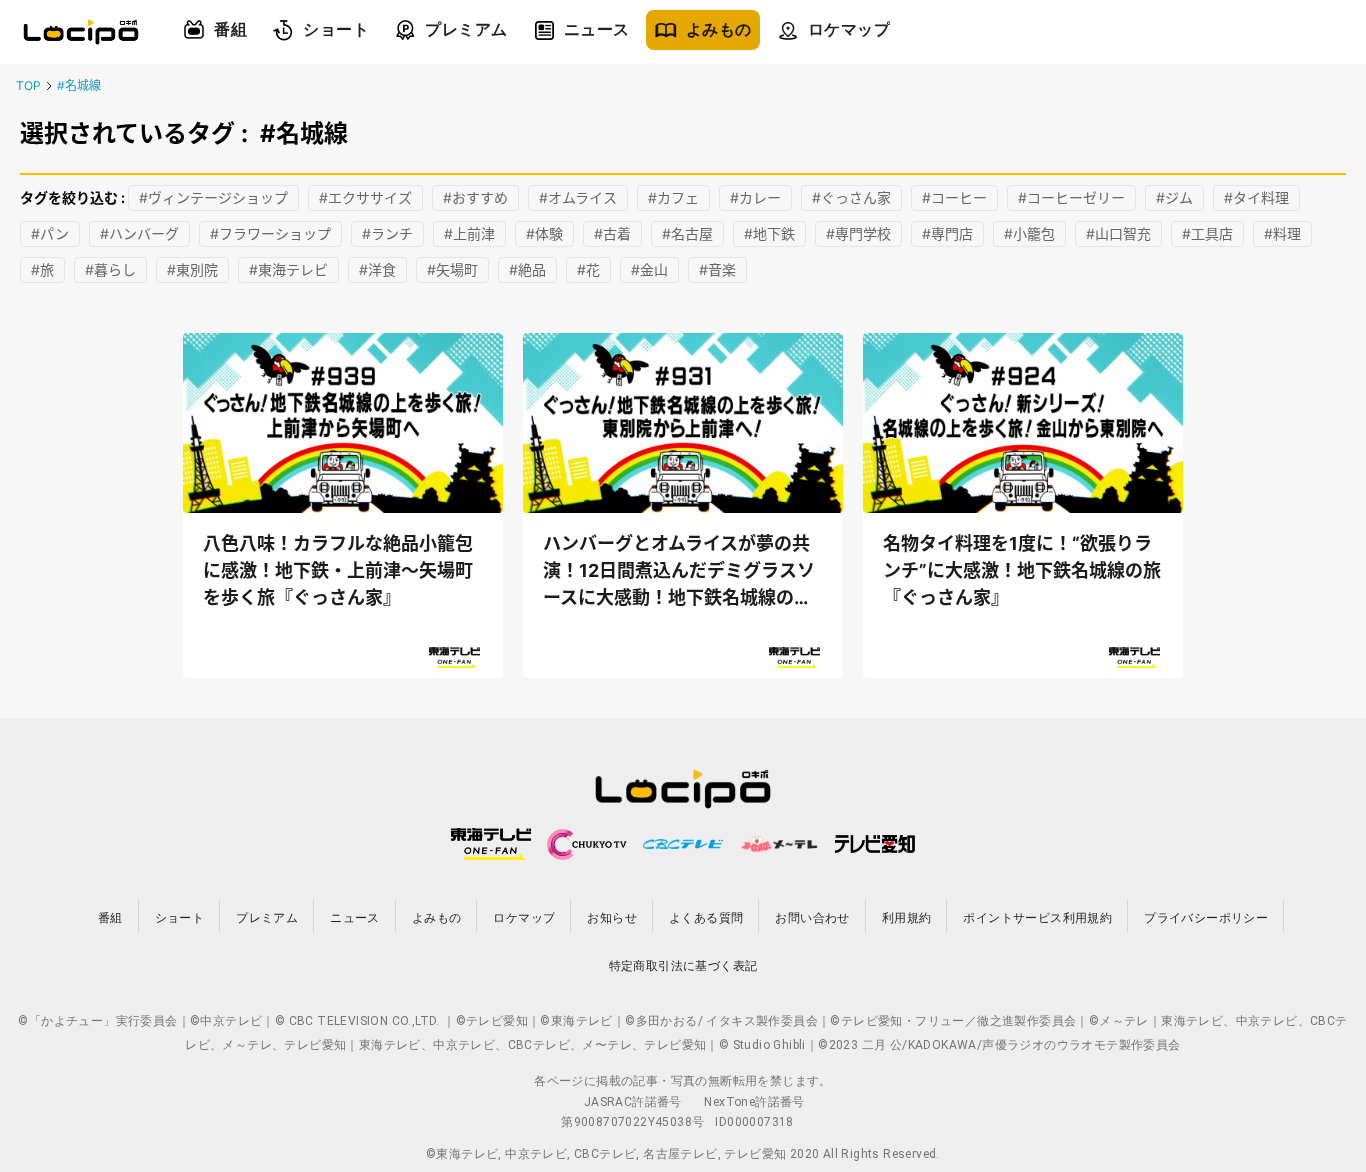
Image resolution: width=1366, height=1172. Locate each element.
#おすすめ (475, 197)
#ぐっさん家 (851, 197)
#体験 (544, 233)
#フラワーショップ (270, 233)
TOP (28, 85)
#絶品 (527, 269)
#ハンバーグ (139, 233)
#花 (588, 269)
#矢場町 (452, 269)
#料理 (1282, 233)
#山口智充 (1118, 233)
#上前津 (469, 233)
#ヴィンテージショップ (213, 197)
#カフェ (673, 197)
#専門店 (947, 233)
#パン (50, 233)
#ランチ (387, 233)
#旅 (42, 269)
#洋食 (377, 269)
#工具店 (1207, 233)
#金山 (649, 269)
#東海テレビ (288, 269)
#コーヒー (954, 197)
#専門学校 (858, 233)
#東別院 (192, 269)
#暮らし (110, 269)
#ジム (1174, 197)
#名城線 (79, 85)
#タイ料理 (1256, 197)
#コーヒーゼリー (1071, 197)
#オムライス (578, 197)
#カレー (755, 197)
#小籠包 (1029, 233)
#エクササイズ (365, 197)
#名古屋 (687, 233)
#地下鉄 (769, 233)
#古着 (612, 233)
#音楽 (717, 269)
